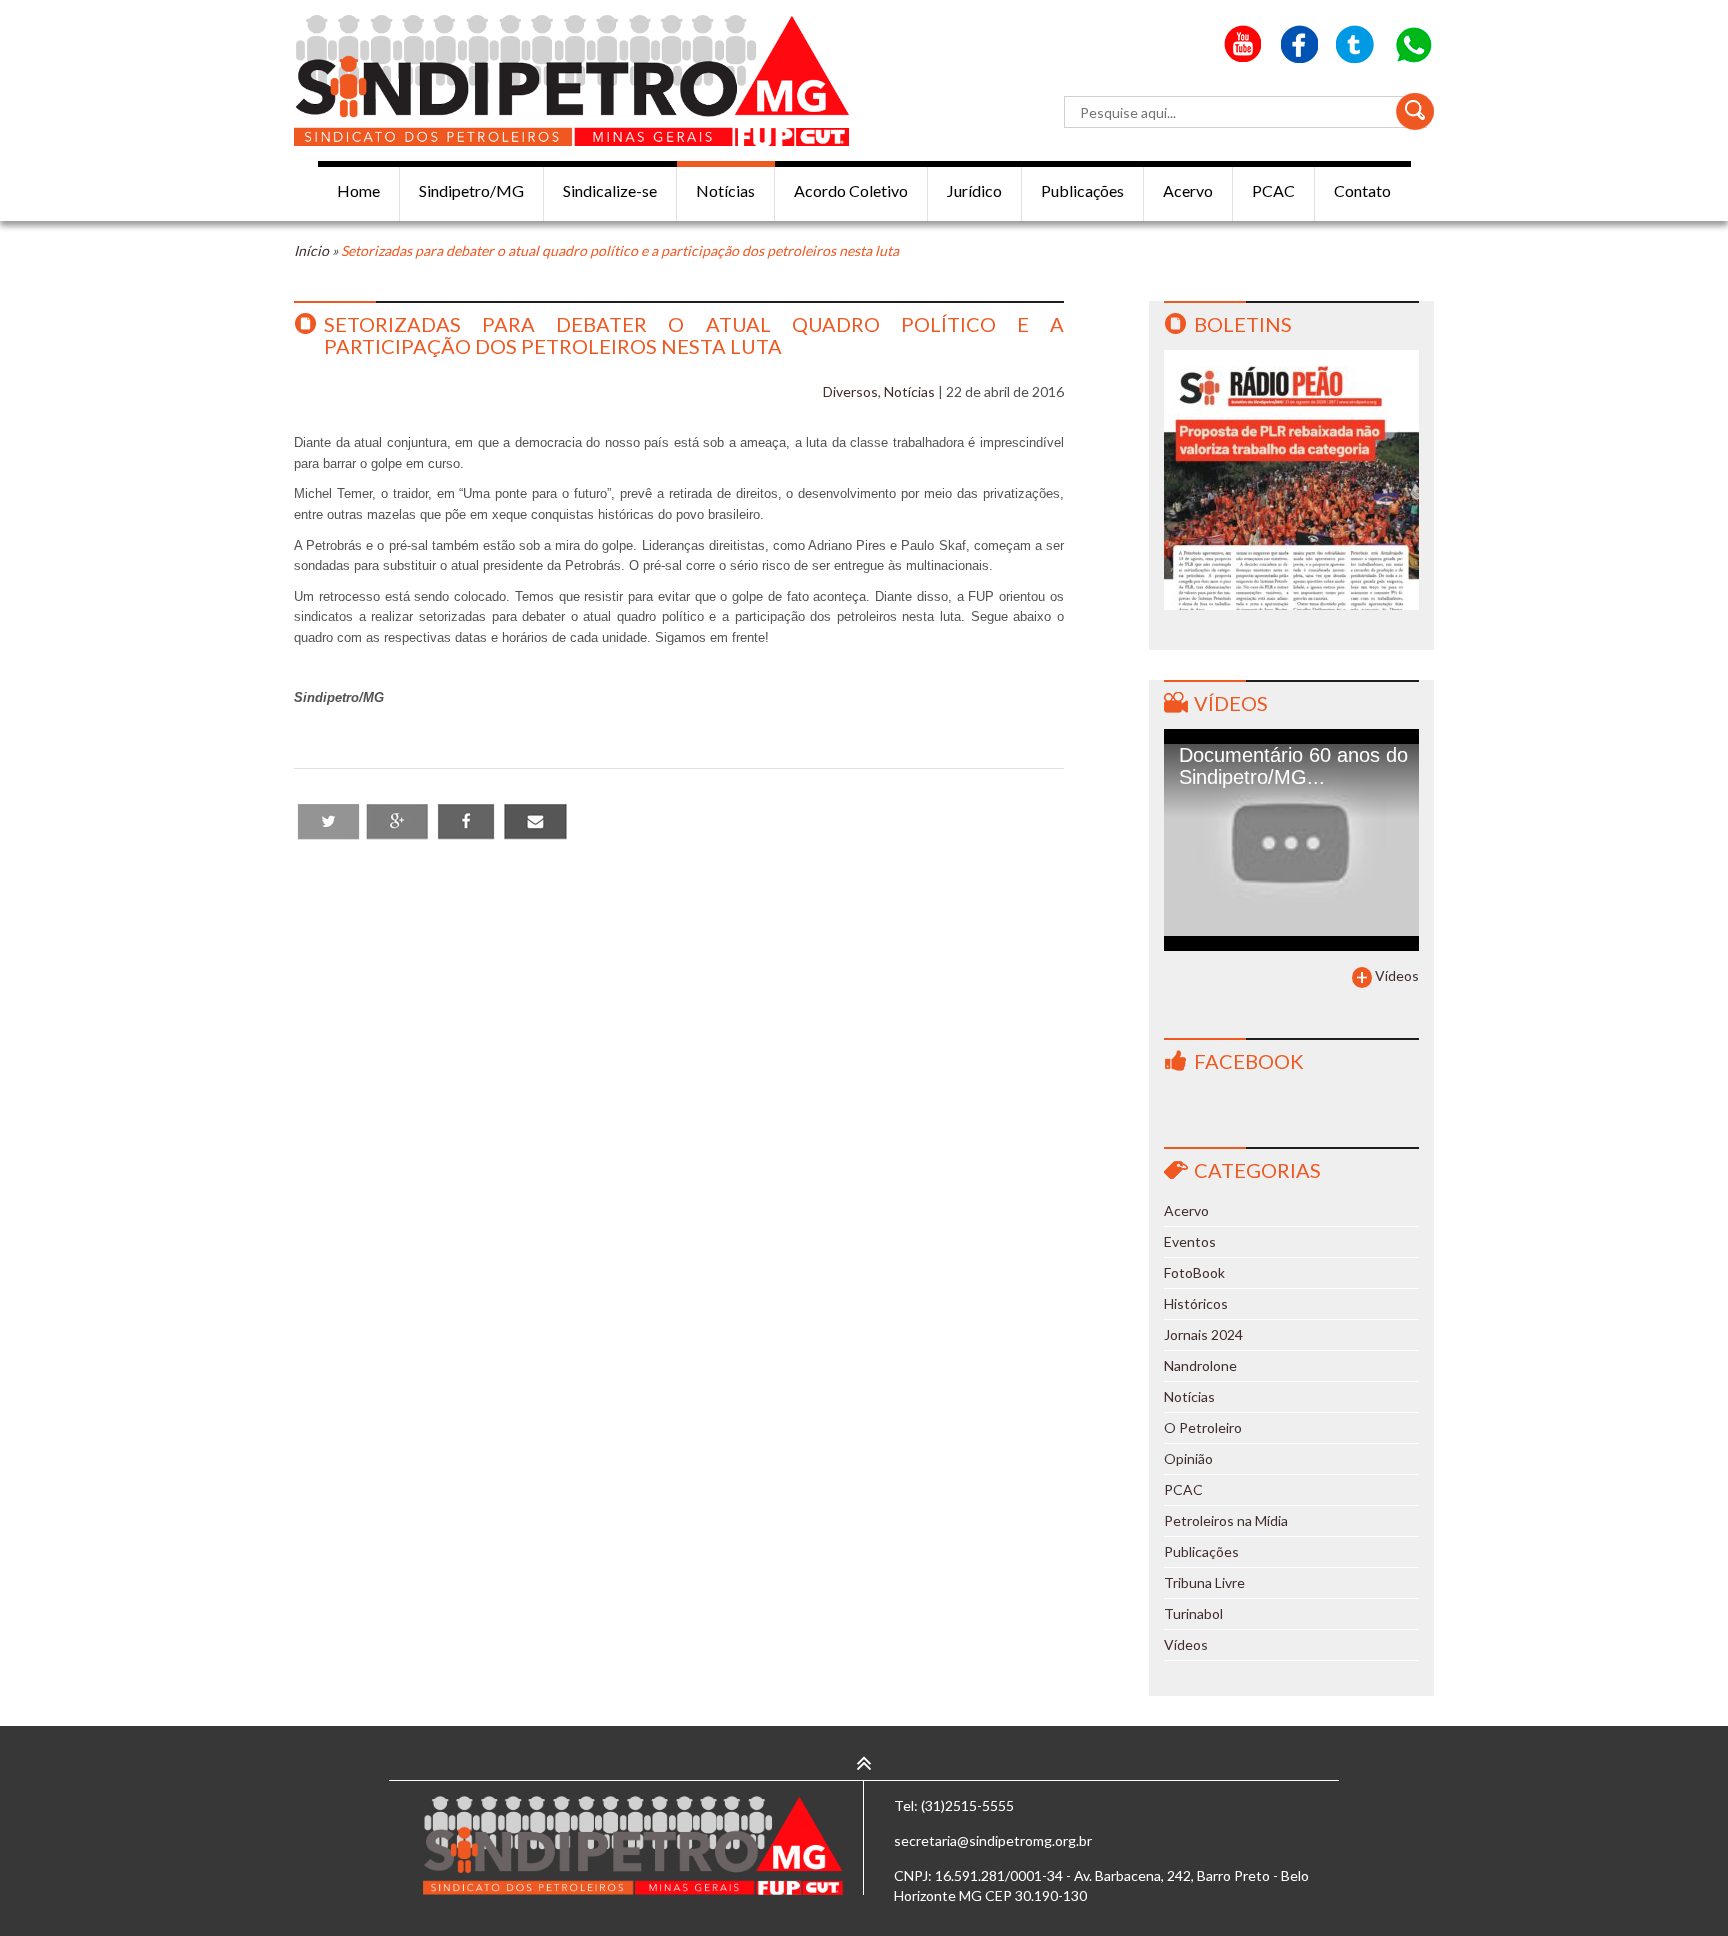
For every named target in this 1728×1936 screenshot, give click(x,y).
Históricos (1196, 1303)
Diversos (850, 391)
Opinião (1188, 1458)
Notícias (725, 190)
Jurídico (974, 190)
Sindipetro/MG (471, 190)
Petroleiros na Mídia (1226, 1520)
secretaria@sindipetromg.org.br (993, 1840)
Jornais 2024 (1203, 1334)
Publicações (1082, 190)
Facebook (1249, 1061)
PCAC (1273, 190)
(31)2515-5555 (967, 1805)
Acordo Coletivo (851, 190)
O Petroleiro (1203, 1427)
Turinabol (1193, 1613)
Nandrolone (1200, 1365)
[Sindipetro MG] (571, 80)
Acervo (1188, 190)
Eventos (1190, 1241)
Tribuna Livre (1204, 1582)
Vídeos (1231, 703)
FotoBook (1194, 1272)
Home (358, 190)
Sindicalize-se (610, 190)
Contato (1362, 190)
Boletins (1243, 324)
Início (311, 250)
